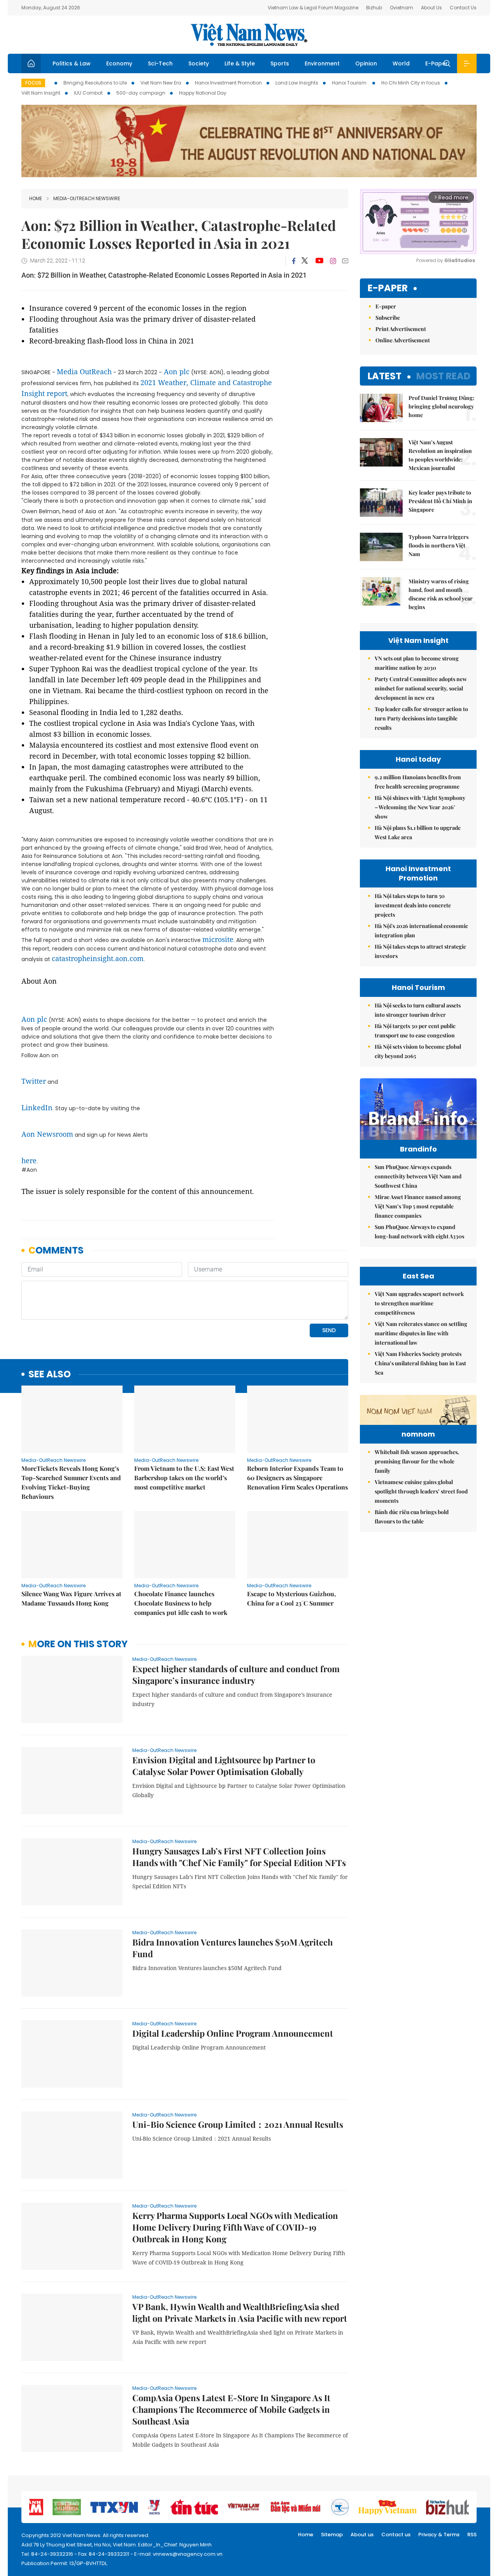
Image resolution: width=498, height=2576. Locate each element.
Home (36, 198)
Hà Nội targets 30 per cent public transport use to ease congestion (415, 1031)
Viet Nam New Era (161, 83)
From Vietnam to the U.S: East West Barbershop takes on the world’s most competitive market (184, 1478)
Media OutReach (84, 372)
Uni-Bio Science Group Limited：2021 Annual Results (238, 2124)
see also (50, 1374)
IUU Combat (88, 93)
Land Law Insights (297, 83)
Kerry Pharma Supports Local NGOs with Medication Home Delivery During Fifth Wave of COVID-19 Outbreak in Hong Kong (235, 2227)
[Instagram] (333, 261)
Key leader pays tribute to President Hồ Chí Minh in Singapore (440, 501)
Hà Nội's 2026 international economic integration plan (421, 931)
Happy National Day (203, 93)
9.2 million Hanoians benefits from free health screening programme (418, 782)
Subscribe (388, 318)
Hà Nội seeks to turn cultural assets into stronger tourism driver (418, 1010)
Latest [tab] (385, 376)
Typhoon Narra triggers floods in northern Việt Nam (438, 545)
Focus (33, 83)
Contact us (396, 2535)
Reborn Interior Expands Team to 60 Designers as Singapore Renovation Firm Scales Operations (297, 1478)
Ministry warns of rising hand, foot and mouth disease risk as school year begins (441, 594)
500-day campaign (141, 93)
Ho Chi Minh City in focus (411, 83)
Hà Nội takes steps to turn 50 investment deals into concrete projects (413, 905)
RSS (472, 2535)
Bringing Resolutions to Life (95, 83)
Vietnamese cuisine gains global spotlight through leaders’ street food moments (421, 1491)
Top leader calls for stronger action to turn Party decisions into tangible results (421, 718)
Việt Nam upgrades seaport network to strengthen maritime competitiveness (419, 1303)
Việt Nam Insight (41, 93)
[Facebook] (294, 261)
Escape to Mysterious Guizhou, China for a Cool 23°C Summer (291, 1598)
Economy (119, 63)
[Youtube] (319, 261)
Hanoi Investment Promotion (228, 83)
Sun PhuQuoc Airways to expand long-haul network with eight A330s (419, 1232)
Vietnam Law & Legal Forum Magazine (313, 8)
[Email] (345, 261)
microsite (218, 939)
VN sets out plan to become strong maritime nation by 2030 (417, 663)
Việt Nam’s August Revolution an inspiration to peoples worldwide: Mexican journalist (440, 455)
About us (362, 2535)
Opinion (366, 63)
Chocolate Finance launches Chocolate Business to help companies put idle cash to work (181, 1603)
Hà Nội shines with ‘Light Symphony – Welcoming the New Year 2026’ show (420, 807)
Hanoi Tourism (350, 83)
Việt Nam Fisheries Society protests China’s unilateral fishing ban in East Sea (420, 1363)
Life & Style (240, 63)
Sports (280, 63)
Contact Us (463, 8)
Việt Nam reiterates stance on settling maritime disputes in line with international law (421, 1333)
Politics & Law (72, 63)
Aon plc (177, 372)
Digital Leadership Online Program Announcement (233, 2033)
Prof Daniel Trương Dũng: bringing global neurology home (441, 406)
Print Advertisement (401, 329)
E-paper (388, 288)
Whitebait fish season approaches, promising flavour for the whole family (417, 1461)
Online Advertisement (403, 340)
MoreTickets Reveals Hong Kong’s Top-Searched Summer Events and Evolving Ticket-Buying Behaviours (71, 1482)
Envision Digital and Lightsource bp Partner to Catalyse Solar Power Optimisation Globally (224, 1766)
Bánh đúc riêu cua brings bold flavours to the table (412, 1517)
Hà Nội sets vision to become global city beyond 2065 (418, 1051)
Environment (322, 63)
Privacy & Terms (439, 2535)
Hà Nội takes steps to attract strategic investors (420, 951)
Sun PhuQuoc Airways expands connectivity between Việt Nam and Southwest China (418, 1176)
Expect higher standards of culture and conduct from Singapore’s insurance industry (236, 1674)
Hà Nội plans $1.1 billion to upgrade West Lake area (418, 832)
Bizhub (374, 8)
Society (199, 63)
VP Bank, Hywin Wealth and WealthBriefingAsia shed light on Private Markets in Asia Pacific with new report (240, 2312)
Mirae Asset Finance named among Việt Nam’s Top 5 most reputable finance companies (418, 1206)
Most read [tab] (443, 376)
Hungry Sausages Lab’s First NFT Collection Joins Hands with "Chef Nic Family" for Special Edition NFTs (239, 1857)
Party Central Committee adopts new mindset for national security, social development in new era (421, 688)
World (401, 63)
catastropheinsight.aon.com (98, 958)
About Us (431, 8)
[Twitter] (305, 261)
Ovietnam (402, 8)
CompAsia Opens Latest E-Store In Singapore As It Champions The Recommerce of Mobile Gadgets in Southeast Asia (231, 2409)
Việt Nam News (249, 35)
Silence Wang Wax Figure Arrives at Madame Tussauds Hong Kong (71, 1598)
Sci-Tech (160, 63)
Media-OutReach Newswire (87, 198)
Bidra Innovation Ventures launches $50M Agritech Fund (232, 1948)
